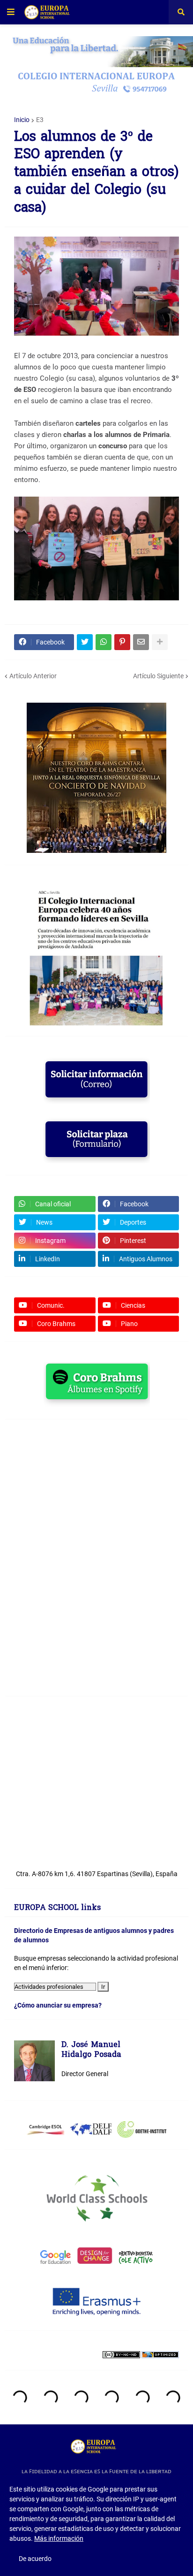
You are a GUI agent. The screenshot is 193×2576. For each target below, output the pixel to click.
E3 (40, 120)
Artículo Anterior (33, 676)
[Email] (141, 642)
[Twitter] (85, 642)
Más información (59, 2538)
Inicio (22, 120)
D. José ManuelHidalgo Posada (91, 2051)
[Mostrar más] (160, 642)
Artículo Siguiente (158, 676)
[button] (11, 12)
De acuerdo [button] (35, 2559)
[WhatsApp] (104, 642)
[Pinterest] (122, 642)
